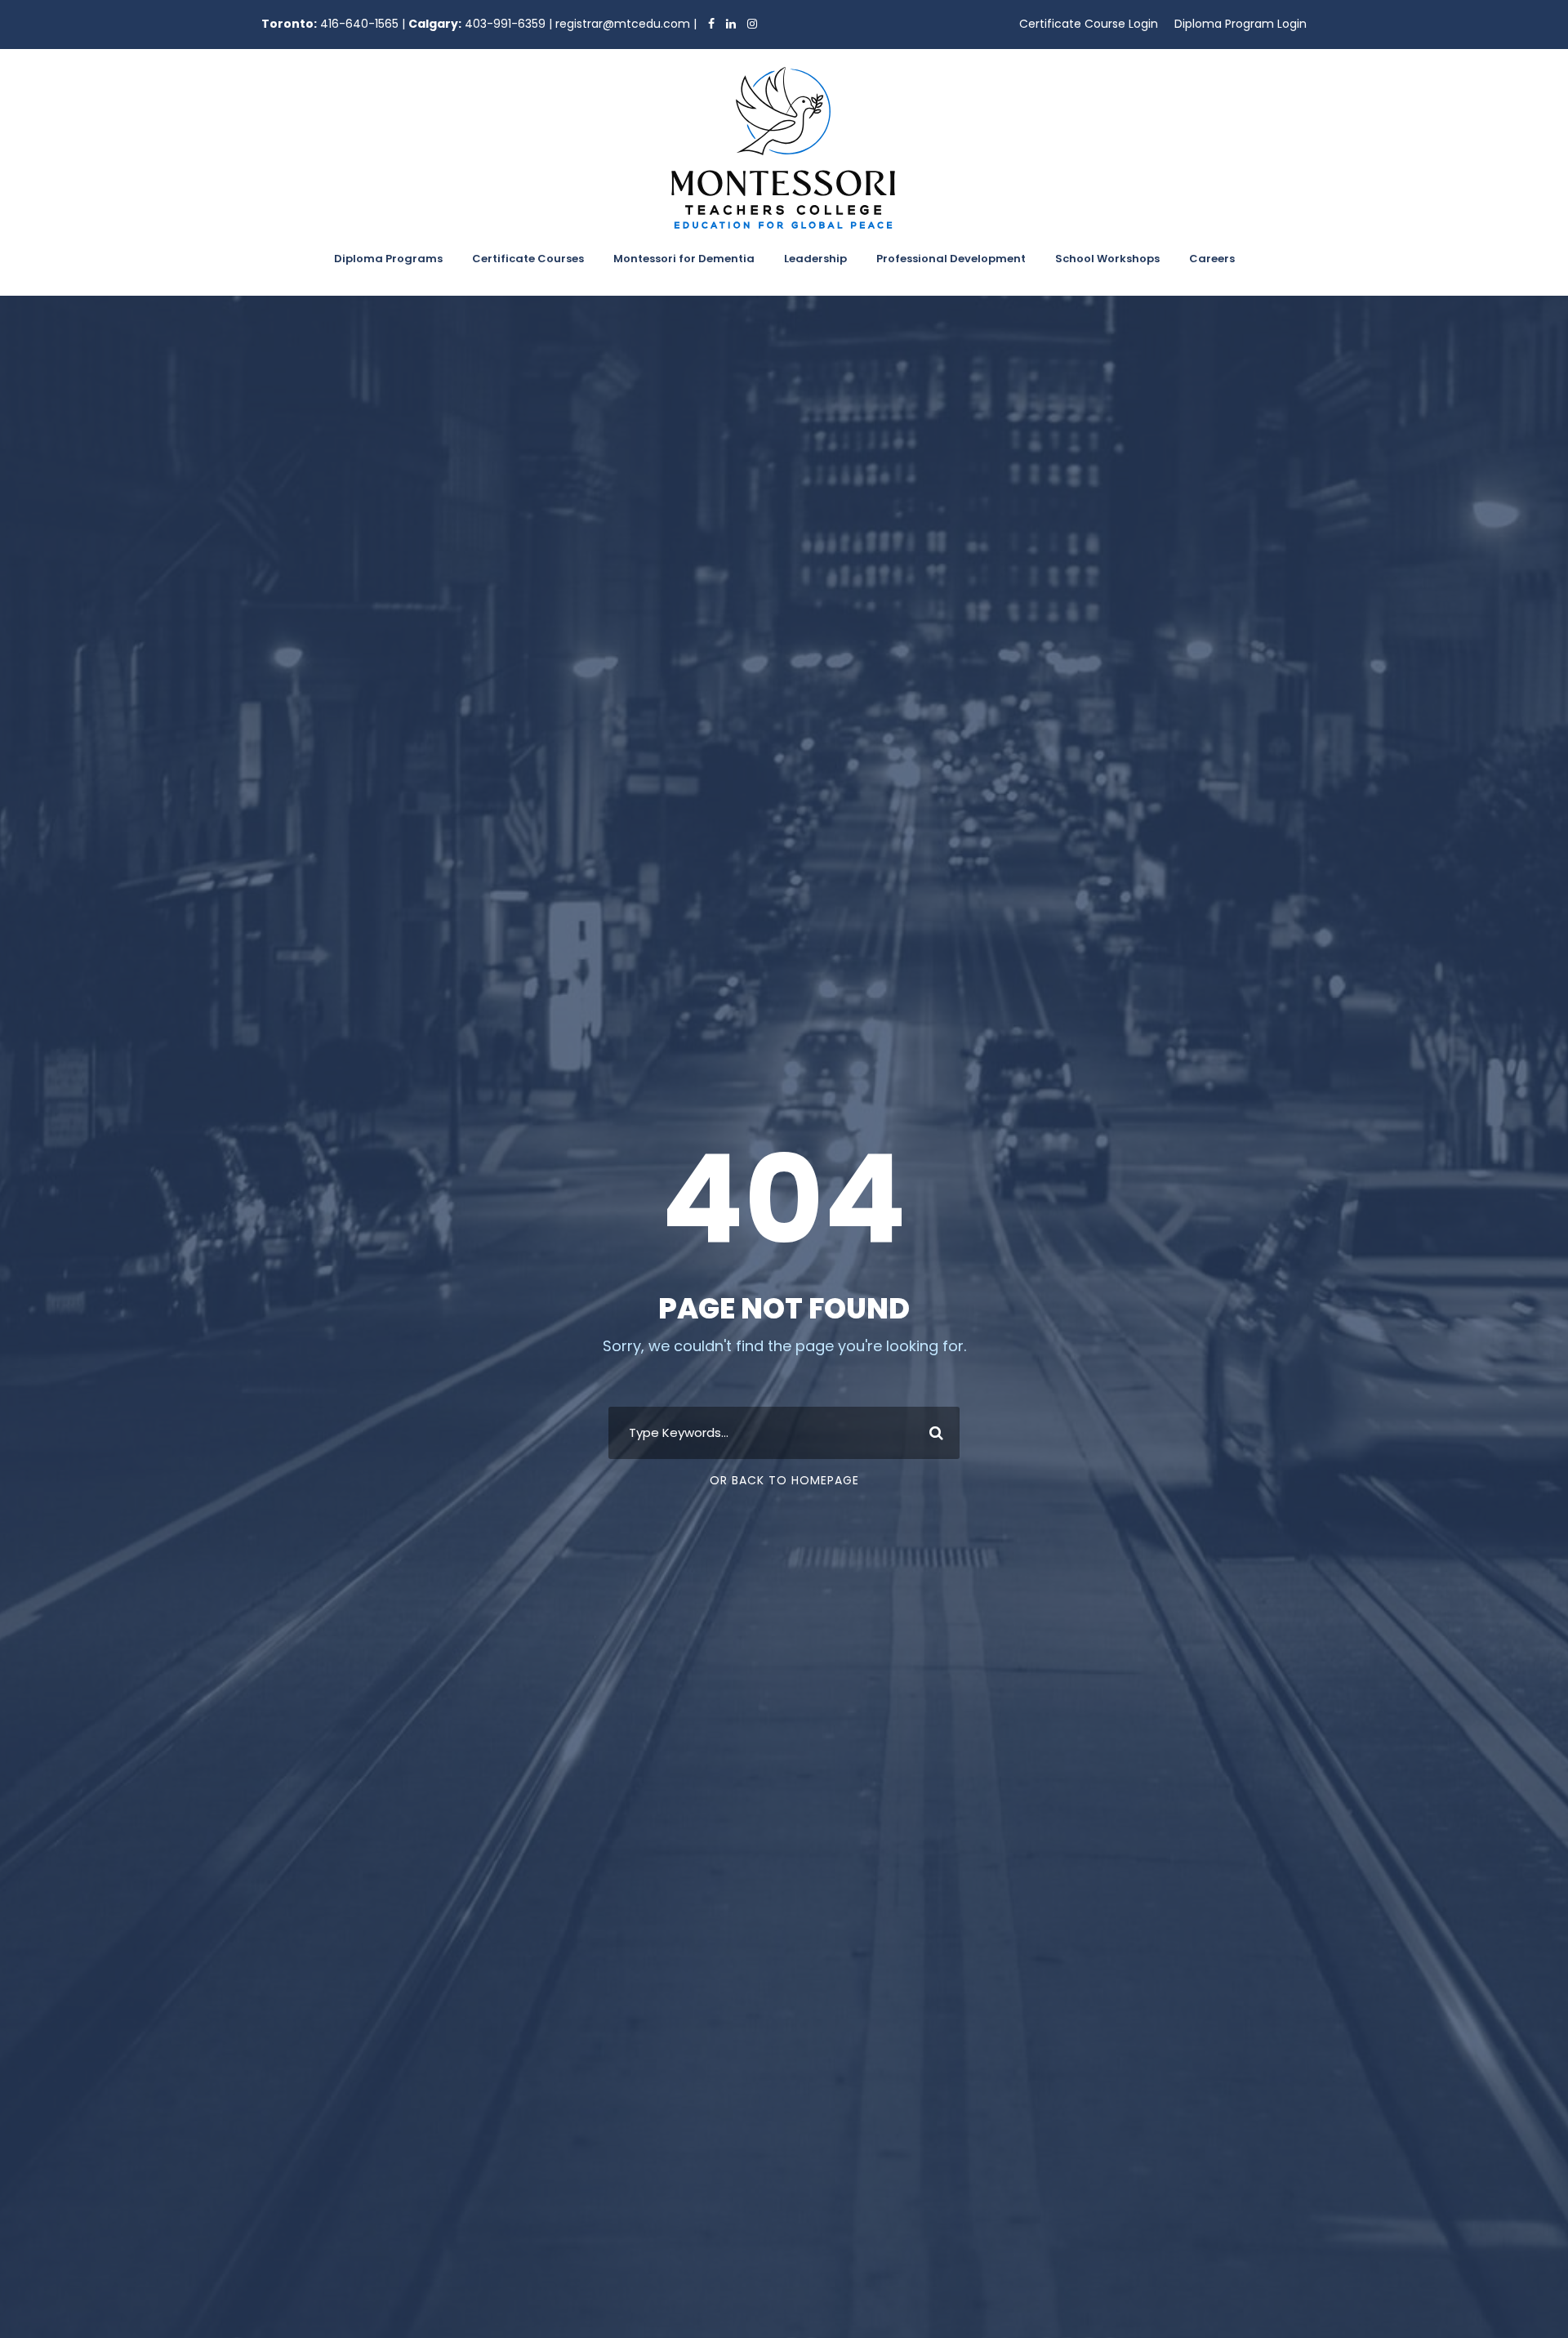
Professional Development (951, 259)
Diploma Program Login (1241, 24)
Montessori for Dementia (684, 259)
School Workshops (1107, 259)
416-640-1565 (359, 24)
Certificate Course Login (1089, 24)
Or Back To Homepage (784, 1480)
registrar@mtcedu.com (623, 24)
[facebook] (707, 24)
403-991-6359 (505, 24)
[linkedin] (727, 24)
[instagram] (748, 24)
